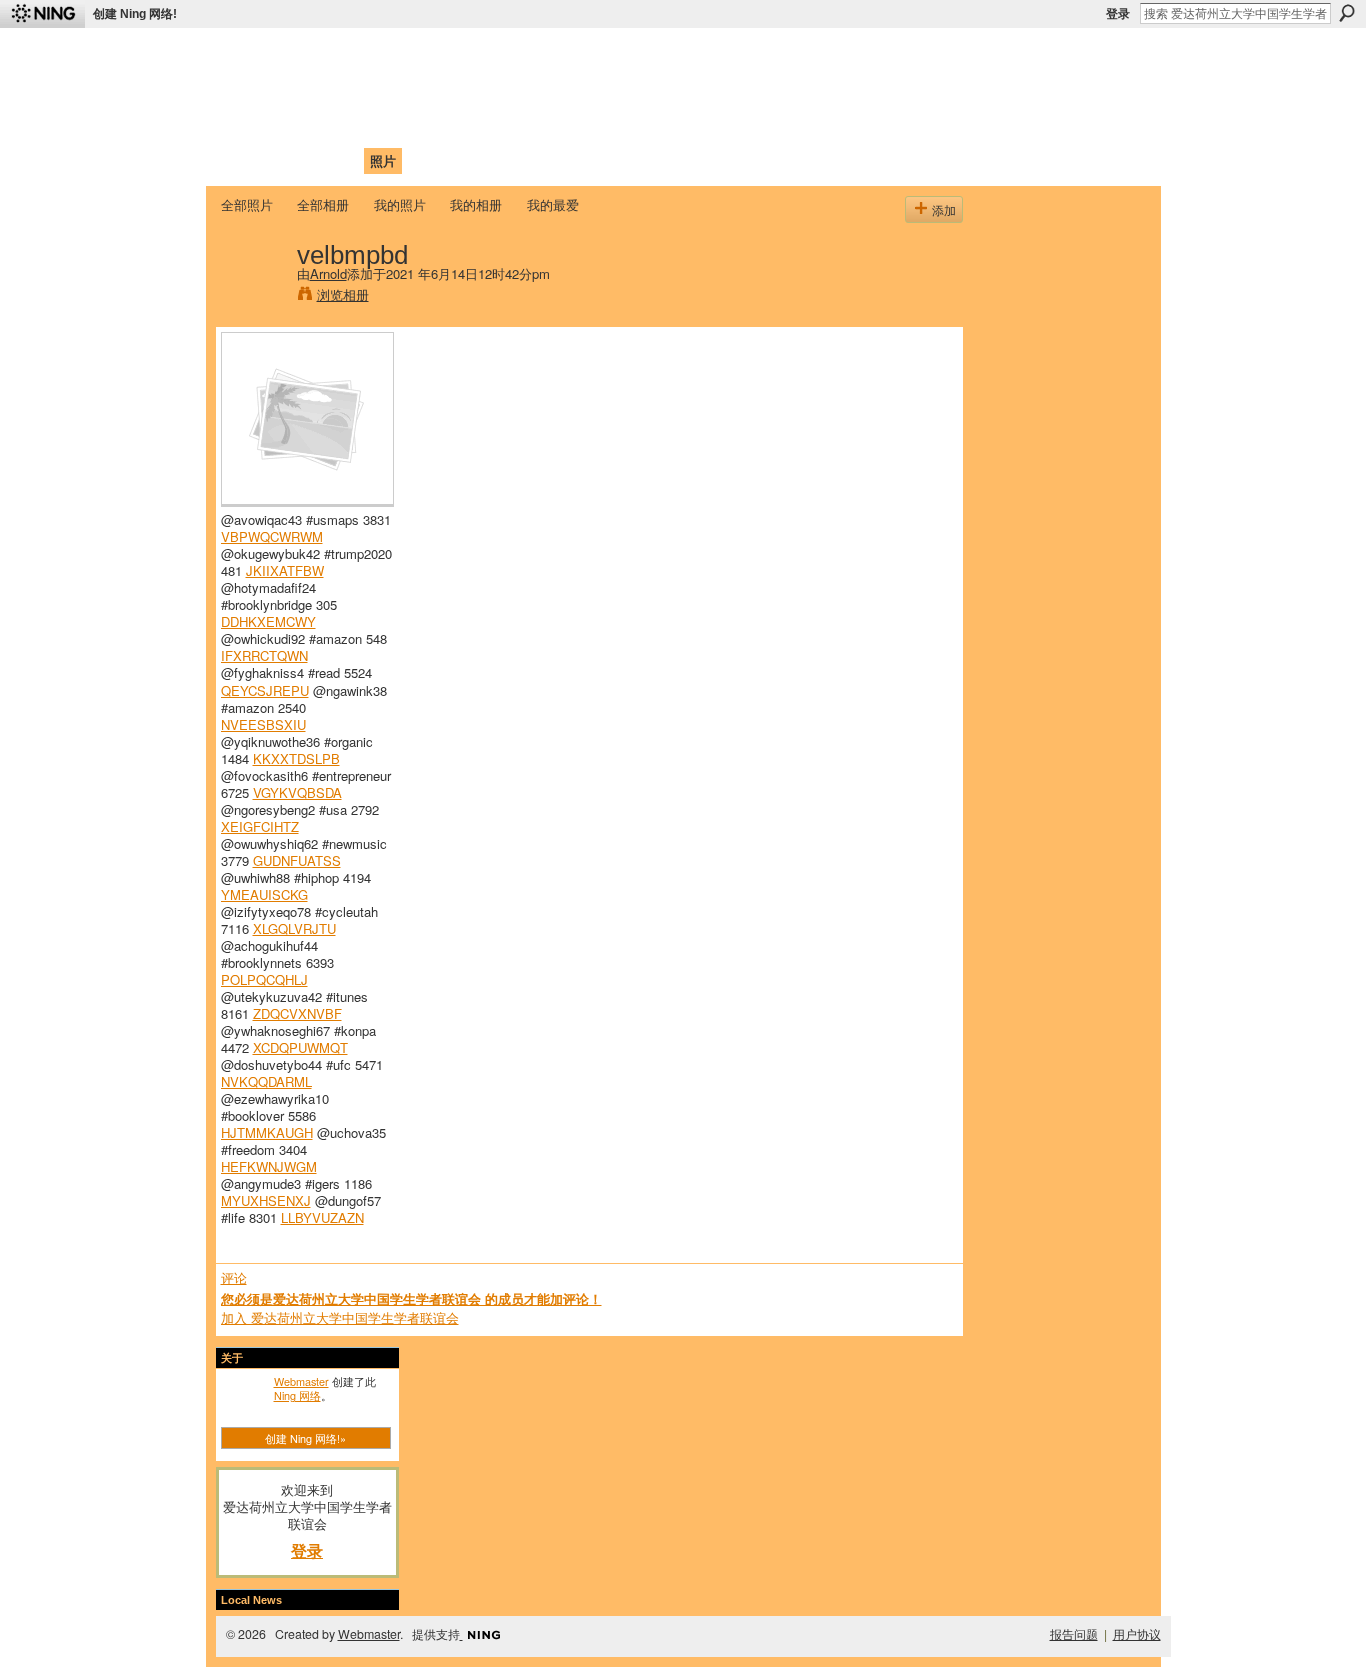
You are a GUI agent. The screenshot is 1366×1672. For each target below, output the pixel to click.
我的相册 (476, 204)
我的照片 (400, 204)
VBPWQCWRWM (272, 536)
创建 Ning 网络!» (305, 1438)
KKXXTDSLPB (296, 758)
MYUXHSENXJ (266, 1200)
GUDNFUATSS (297, 860)
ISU (586, 160)
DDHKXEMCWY (268, 621)
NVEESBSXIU (263, 724)
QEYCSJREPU (265, 690)
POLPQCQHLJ (264, 979)
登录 (1118, 14)
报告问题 (1074, 1634)
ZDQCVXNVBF (297, 1013)
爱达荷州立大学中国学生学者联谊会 (485, 55)
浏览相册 (343, 294)
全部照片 (247, 204)
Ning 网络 (297, 1395)
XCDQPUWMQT (300, 1047)
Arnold (328, 273)
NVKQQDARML (266, 1081)
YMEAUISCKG (264, 894)
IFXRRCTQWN (264, 655)
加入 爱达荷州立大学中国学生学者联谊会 (340, 1317)
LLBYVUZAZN (322, 1217)
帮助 (547, 160)
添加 (944, 209)
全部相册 (323, 204)
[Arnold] (253, 296)
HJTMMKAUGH (267, 1132)
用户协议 (1137, 1634)
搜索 (1347, 13)
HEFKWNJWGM (269, 1166)
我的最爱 (553, 204)
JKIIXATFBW (285, 570)
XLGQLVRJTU (294, 928)
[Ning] (42, 14)
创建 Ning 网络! (135, 14)
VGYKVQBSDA (297, 792)
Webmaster (301, 1381)
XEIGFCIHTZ (260, 826)
